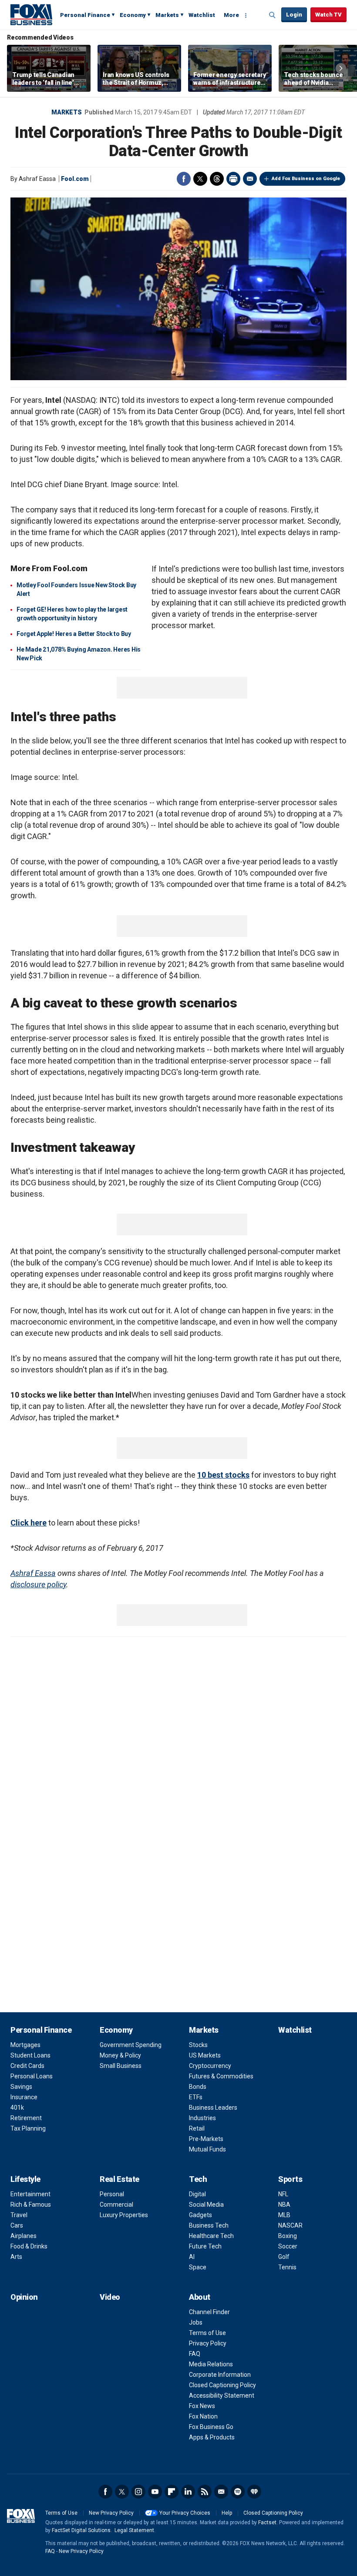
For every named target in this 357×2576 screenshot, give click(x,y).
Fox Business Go (211, 2427)
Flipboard (172, 2492)
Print (233, 179)
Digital (197, 2194)
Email (250, 179)
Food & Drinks (29, 2246)
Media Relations (211, 2364)
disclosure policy (38, 1584)
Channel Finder (209, 2312)
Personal (112, 2194)
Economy (133, 15)
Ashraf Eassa (33, 1573)
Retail (197, 2128)
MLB (284, 2215)
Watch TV (328, 15)
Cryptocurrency (210, 2066)
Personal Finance (85, 15)
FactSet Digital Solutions (81, 2530)
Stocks (198, 2045)
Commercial (116, 2205)
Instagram (138, 2492)
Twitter (200, 179)
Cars (17, 2225)
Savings (21, 2087)
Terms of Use (207, 2333)
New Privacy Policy (111, 2513)
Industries (202, 2118)
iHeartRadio (254, 2492)
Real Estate (120, 2179)
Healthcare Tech (211, 2236)
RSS (205, 2492)
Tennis (287, 2267)
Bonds (198, 2087)
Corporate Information (220, 2375)
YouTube (155, 2492)
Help (227, 2513)
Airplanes (24, 2236)
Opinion (24, 2297)
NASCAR (290, 2225)
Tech (198, 2179)
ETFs (196, 2097)
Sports (290, 2179)
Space (198, 2267)
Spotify (238, 2492)
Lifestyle (25, 2179)
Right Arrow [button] (341, 68)
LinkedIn (188, 2492)
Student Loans (30, 2055)
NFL (283, 2194)
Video (110, 2297)
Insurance (24, 2097)
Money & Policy (120, 2055)
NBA (284, 2205)
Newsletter (221, 2492)
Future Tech (205, 2246)
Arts (16, 2257)
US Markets (205, 2055)
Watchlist (202, 15)
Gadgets (200, 2215)
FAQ (195, 2354)
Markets (167, 15)
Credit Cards (27, 2066)
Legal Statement (134, 2530)
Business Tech (209, 2225)
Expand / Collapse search (273, 15)
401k (17, 2108)
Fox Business (31, 14)
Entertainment (30, 2194)
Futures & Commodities (221, 2076)
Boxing (288, 2236)
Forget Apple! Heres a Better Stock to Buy (74, 634)
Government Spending (131, 2045)
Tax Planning (28, 2128)
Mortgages (25, 2045)
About (200, 2297)
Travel (19, 2215)
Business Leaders (213, 2108)
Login (294, 15)
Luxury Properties (124, 2215)
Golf (284, 2257)
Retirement (26, 2118)
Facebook (184, 179)
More (231, 15)
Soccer (288, 2246)
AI (192, 2257)
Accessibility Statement (222, 2395)
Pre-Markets (206, 2139)
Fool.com (75, 179)
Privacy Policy (208, 2343)
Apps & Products (212, 2437)
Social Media (206, 2205)
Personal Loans (32, 2076)
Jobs (196, 2322)
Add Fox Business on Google (306, 179)
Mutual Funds (207, 2149)
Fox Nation (203, 2416)
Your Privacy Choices (185, 2513)
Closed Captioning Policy (222, 2385)
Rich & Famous (31, 2205)
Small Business (121, 2066)
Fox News (202, 2406)
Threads (217, 179)
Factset (267, 2522)
